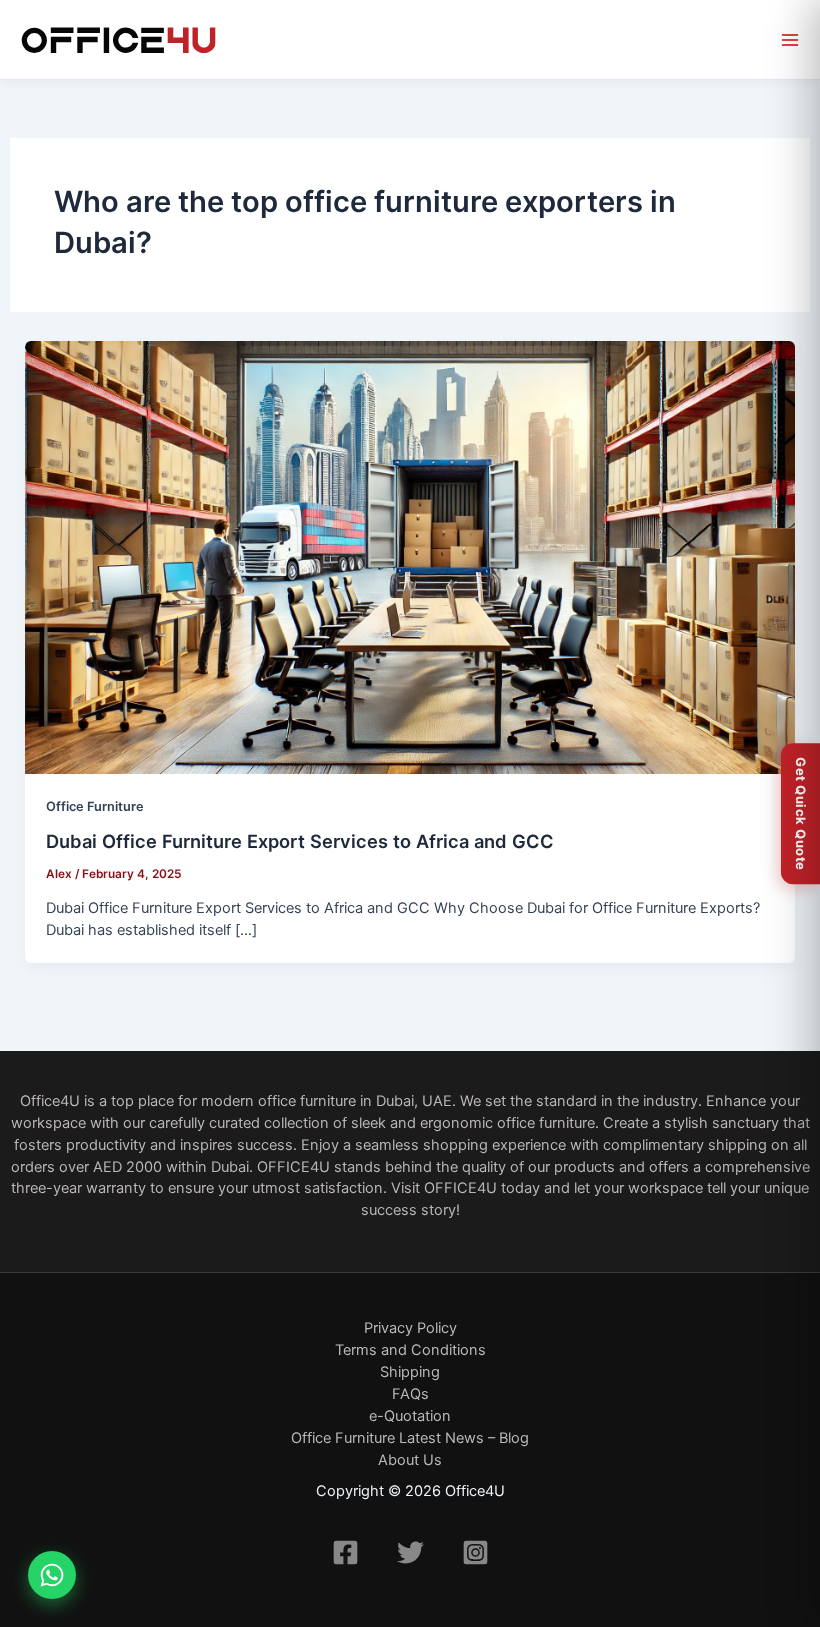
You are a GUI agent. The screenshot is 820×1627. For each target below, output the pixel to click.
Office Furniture (95, 806)
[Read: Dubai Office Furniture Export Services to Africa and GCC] (410, 558)
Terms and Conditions (410, 1350)
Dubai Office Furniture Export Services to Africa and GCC (300, 841)
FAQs (410, 1394)
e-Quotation (410, 1416)
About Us (410, 1460)
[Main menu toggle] (790, 40)
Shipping (410, 1372)
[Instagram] (475, 1552)
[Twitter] (410, 1552)
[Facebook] (345, 1552)
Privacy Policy (410, 1328)
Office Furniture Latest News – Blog (410, 1438)
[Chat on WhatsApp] (52, 1575)
